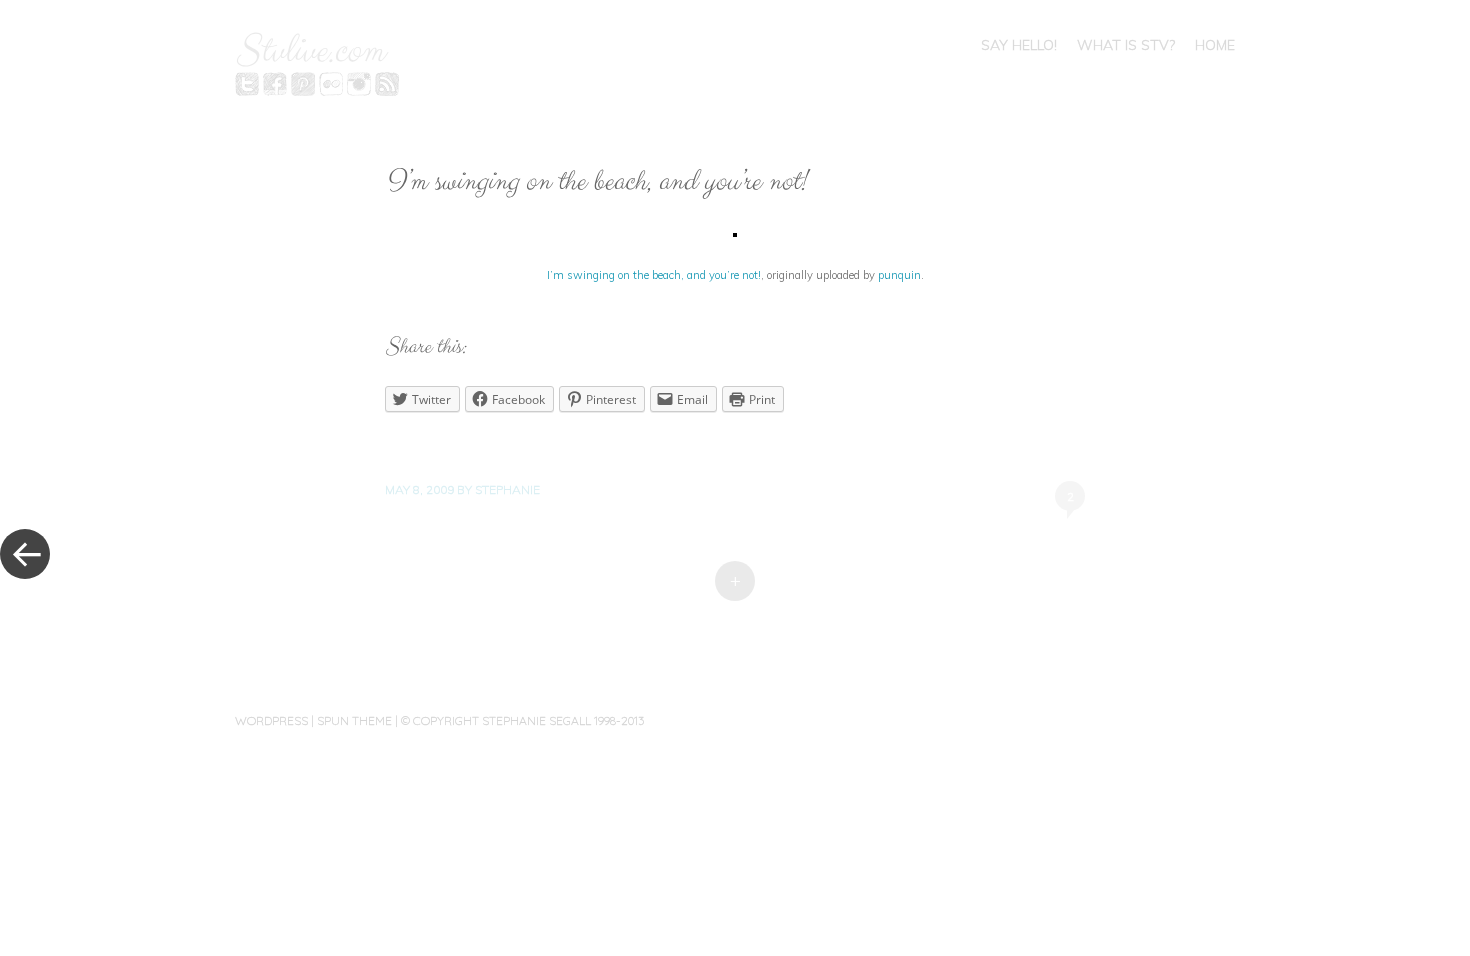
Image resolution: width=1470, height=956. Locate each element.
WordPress (271, 720)
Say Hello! (1019, 45)
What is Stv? (1126, 45)
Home (1215, 45)
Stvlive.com (309, 51)
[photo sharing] (735, 232)
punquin (899, 275)
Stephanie (507, 489)
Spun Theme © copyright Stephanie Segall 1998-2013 (480, 720)
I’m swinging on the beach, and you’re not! (654, 275)
